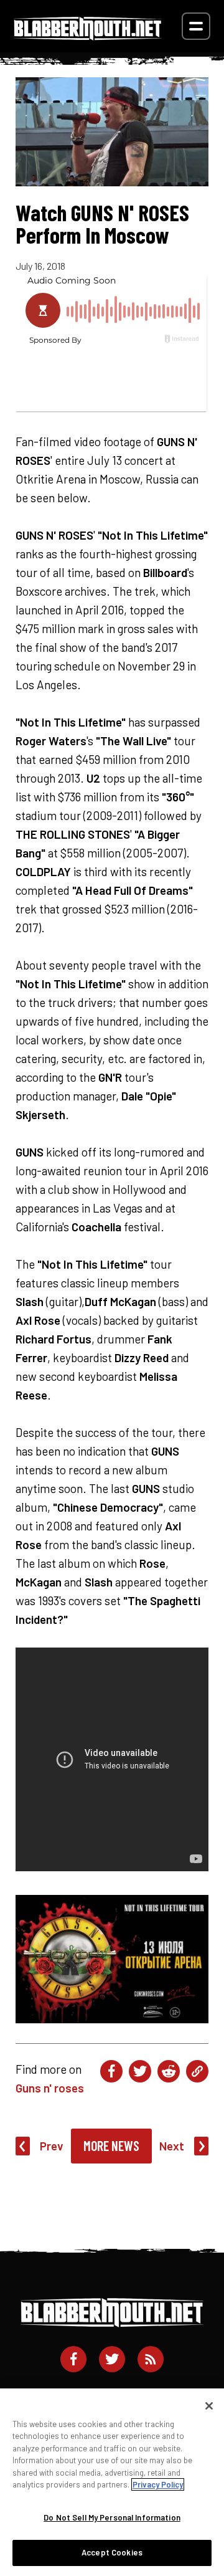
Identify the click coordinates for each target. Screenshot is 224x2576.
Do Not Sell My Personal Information (112, 2517)
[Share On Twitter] (140, 2071)
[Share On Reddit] (169, 2071)
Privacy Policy (158, 2484)
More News (111, 2145)
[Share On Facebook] (111, 2071)
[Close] (209, 2406)
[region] (112, 2482)
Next (172, 2146)
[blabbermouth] (88, 36)
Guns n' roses (50, 2088)
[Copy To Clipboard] (197, 2071)
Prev (52, 2146)
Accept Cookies (112, 2552)
